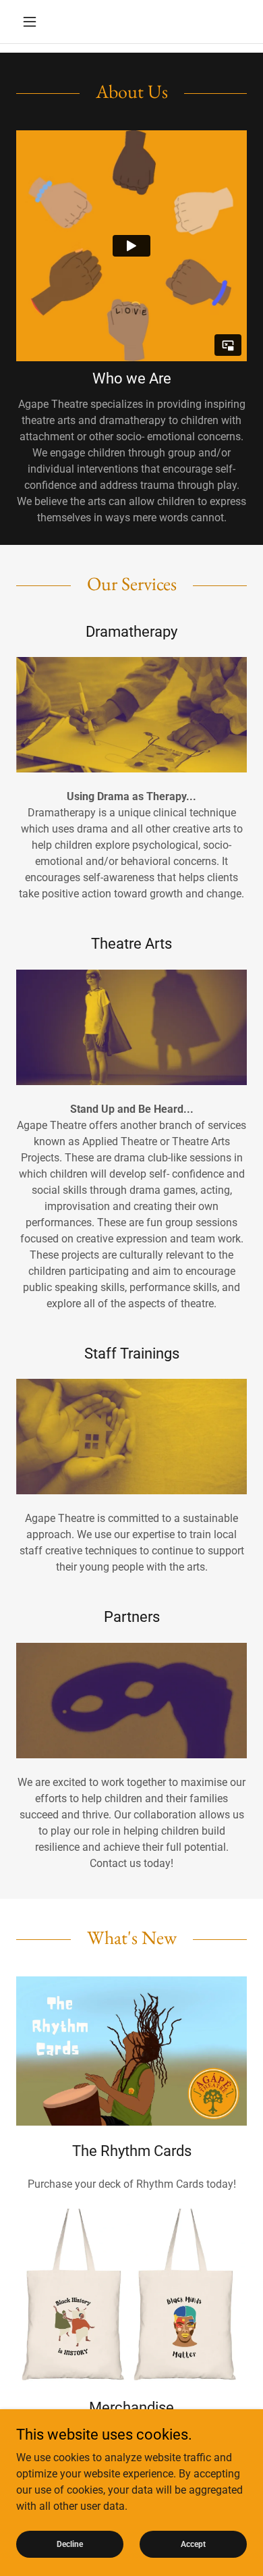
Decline (70, 2544)
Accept (193, 2544)
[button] (33, 22)
